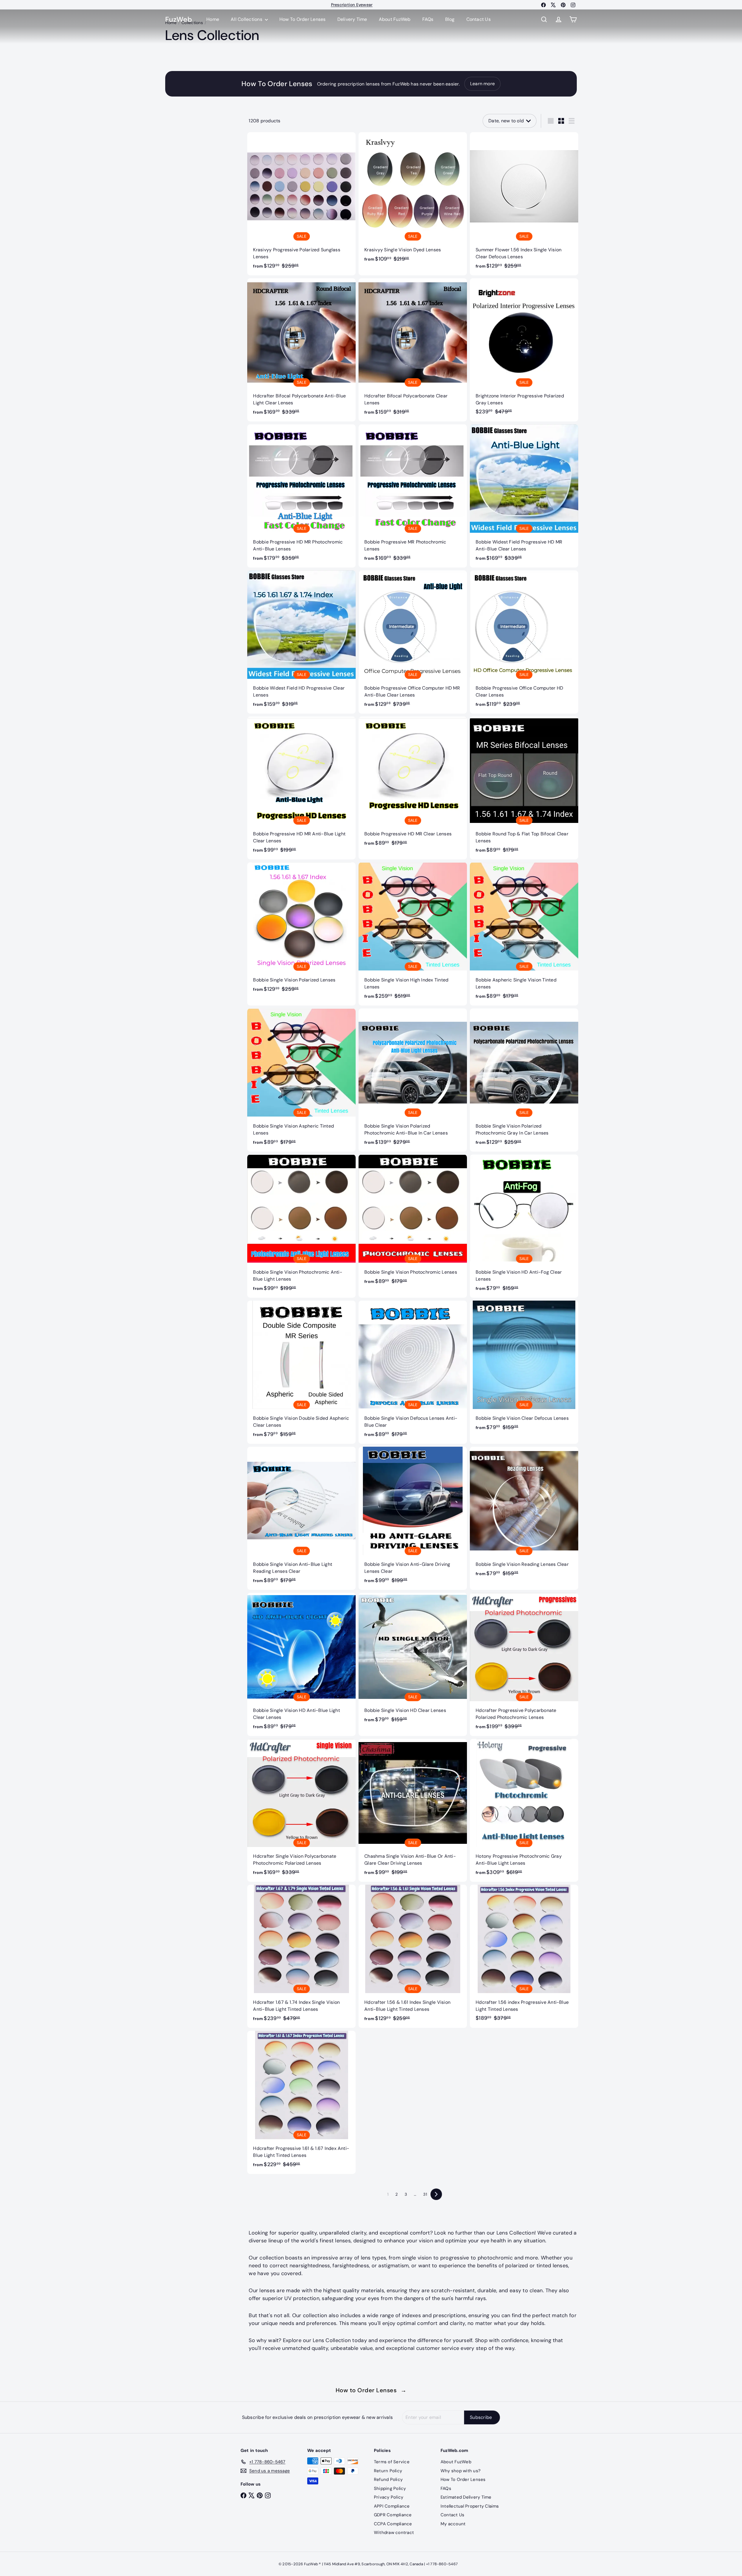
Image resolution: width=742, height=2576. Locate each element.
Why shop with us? (461, 2471)
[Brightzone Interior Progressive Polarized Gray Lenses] (524, 349)
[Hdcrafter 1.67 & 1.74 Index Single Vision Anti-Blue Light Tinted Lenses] (301, 1956)
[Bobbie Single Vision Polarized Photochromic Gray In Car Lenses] (524, 1080)
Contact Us (479, 19)
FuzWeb (179, 20)
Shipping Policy (390, 2488)
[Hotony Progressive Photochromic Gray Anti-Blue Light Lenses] (524, 1810)
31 (425, 2194)
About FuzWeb (395, 19)
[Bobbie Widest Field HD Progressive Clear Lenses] (301, 642)
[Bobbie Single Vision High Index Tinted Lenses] (413, 934)
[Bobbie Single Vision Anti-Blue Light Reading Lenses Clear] (301, 1518)
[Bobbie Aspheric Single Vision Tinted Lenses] (524, 934)
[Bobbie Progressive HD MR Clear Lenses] (413, 785)
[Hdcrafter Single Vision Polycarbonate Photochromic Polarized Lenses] (301, 1810)
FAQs (428, 19)
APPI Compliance (392, 2506)
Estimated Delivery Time (466, 2497)
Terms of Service (392, 2462)
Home (213, 19)
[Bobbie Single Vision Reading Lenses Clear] (524, 1515)
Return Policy (388, 2471)
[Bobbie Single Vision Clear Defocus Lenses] (524, 1369)
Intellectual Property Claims (470, 2506)
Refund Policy (388, 2479)
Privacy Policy (389, 2497)
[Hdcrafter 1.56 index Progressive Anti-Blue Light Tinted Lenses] (524, 1956)
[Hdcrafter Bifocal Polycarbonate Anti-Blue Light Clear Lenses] (301, 350)
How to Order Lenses (371, 2390)
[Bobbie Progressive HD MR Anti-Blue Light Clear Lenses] (301, 788)
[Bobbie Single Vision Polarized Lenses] (301, 930)
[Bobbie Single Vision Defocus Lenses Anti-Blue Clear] (413, 1372)
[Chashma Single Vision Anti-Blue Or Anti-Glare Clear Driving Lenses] (413, 1810)
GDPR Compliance (393, 2515)
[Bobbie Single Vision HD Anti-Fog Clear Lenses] (524, 1226)
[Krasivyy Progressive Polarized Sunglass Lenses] (301, 204)
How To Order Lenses (352, 6)
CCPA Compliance (393, 2524)
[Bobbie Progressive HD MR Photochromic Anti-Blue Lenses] (301, 496)
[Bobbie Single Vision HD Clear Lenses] (413, 1661)
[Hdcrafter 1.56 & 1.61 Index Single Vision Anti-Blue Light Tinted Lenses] (413, 1956)
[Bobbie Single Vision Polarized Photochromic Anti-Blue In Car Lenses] (413, 1080)
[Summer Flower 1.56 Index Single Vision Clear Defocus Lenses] (524, 204)
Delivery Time (352, 19)
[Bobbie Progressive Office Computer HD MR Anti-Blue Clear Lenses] (413, 642)
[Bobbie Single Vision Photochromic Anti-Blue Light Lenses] (301, 1226)
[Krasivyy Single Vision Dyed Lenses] (413, 200)
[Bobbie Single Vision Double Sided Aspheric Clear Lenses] (301, 1372)
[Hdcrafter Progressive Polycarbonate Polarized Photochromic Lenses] (524, 1664)
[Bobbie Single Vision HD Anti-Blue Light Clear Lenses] (301, 1664)
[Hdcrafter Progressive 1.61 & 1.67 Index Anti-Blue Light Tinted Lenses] (301, 2102)
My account (453, 2524)
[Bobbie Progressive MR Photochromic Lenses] (413, 496)
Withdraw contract (394, 2533)
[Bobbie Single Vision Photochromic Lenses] (413, 1223)
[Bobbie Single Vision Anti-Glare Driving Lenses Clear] (413, 1518)
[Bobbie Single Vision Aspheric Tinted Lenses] (301, 1080)
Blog (450, 19)
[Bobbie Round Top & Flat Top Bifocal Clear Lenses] (524, 788)
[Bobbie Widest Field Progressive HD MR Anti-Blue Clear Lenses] (524, 496)
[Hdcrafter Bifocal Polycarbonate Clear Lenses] (413, 350)
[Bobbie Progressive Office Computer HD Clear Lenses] (524, 642)
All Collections (247, 19)
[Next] (436, 2194)
